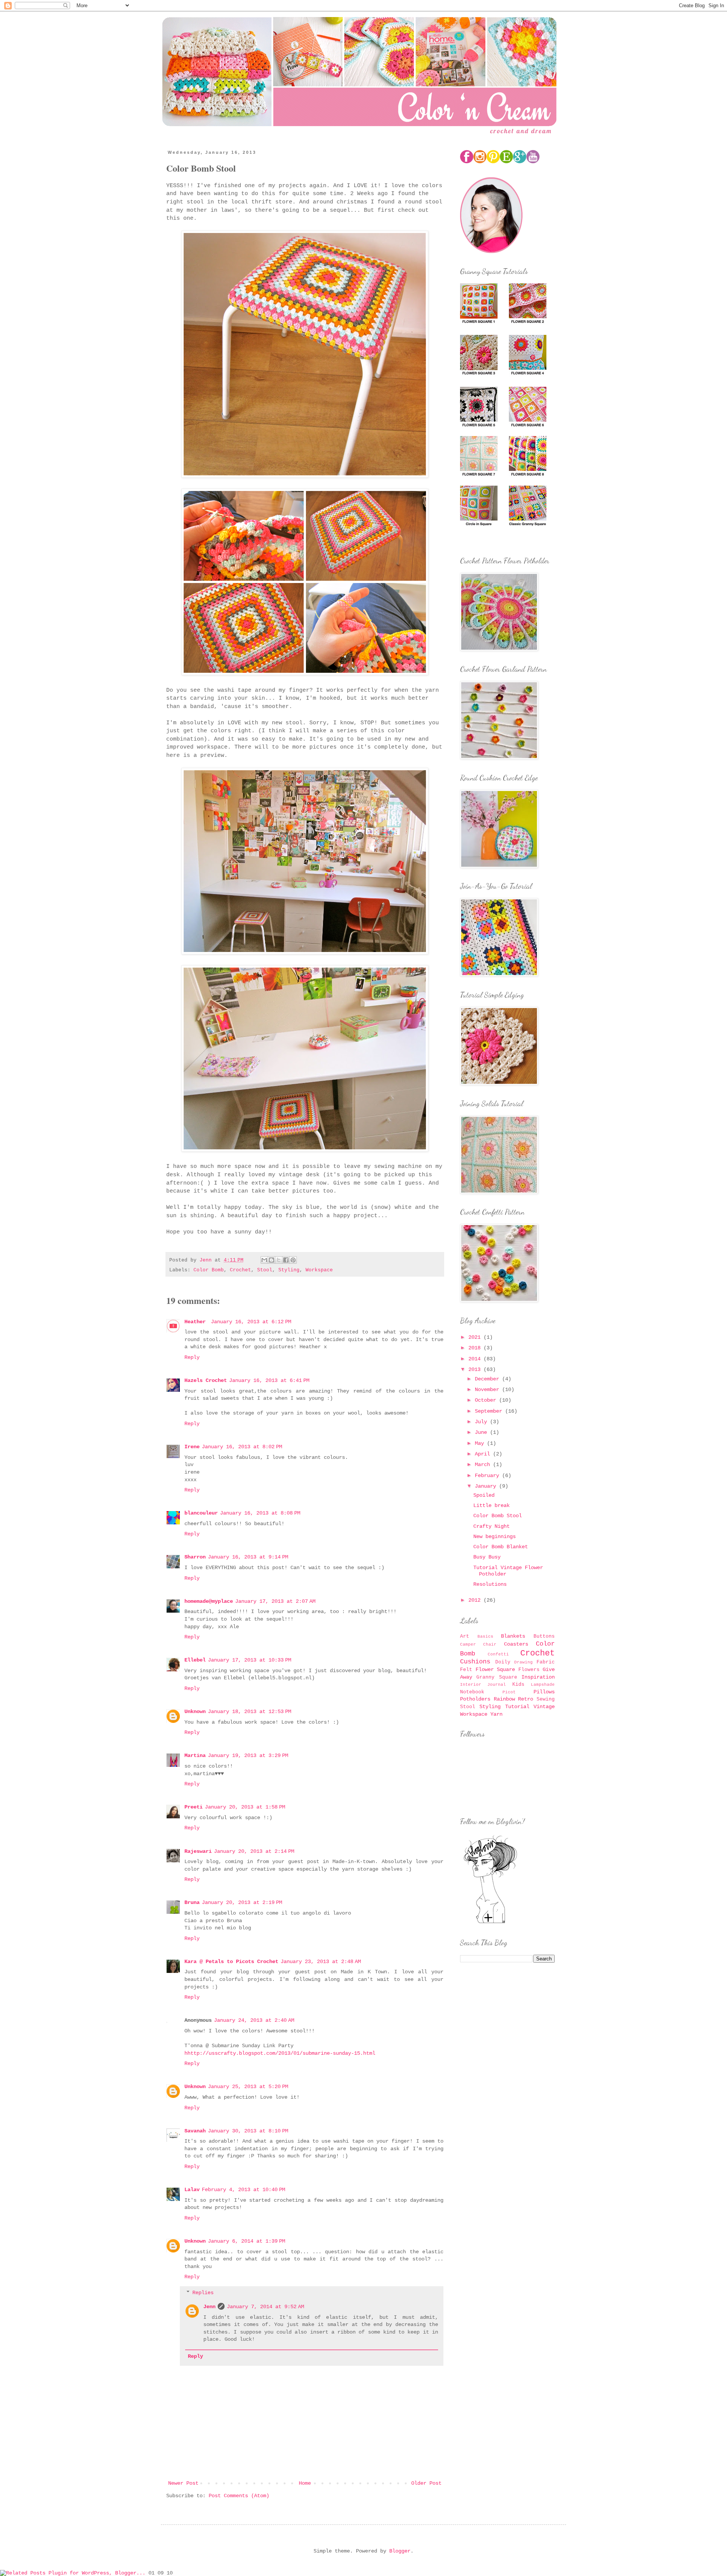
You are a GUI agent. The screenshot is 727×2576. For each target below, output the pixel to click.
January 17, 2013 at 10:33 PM (250, 1660)
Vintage (544, 1707)
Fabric (546, 1662)
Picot (509, 1692)
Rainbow (504, 1699)
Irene (192, 1447)
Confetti (498, 1654)
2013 (476, 1369)
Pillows (544, 1692)
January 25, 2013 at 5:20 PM (248, 2087)
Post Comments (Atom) (239, 2496)
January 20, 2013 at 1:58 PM (245, 1807)
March (484, 1465)
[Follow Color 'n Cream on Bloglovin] (490, 1923)
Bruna (192, 1902)
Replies (203, 2293)
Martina (195, 1755)
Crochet (240, 1270)
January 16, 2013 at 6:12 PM (251, 1322)
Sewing (546, 1699)
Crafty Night (491, 1526)
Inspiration (538, 1677)
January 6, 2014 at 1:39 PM (246, 2241)
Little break (491, 1505)
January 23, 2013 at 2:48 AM (321, 1962)
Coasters (516, 1644)
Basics (485, 1637)
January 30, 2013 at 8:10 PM (248, 2131)
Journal (497, 1685)
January (487, 1486)
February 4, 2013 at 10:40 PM (243, 2190)
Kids (518, 1685)
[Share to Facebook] (286, 1260)
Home (305, 2483)
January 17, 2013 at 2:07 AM (275, 1601)
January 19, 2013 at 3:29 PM (248, 1755)
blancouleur (201, 1513)
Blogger (400, 2551)
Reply (192, 1357)
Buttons (544, 1637)
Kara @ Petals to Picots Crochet (231, 1962)
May (481, 1443)
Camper (468, 1644)
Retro (526, 1699)
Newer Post (183, 2483)
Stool (265, 1270)
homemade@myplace (209, 1601)
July (482, 1422)
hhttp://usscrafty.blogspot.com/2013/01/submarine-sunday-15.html (280, 2053)
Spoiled (484, 1495)
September (490, 1411)
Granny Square (497, 1677)
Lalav (192, 2190)
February (488, 1476)
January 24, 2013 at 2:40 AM (254, 2020)
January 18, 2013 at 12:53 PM (250, 1712)
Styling (289, 1270)
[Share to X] (279, 1260)
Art (465, 1637)
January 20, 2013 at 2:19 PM (242, 1902)
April (484, 1454)
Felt (466, 1670)
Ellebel (195, 1660)
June (482, 1432)
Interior (471, 1685)
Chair (490, 1644)
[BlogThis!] (271, 1260)
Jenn (209, 2307)
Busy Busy (487, 1557)
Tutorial (517, 1707)
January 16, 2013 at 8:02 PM (242, 1447)
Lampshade (543, 1685)
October (487, 1400)
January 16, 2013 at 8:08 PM (260, 1513)
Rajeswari (198, 1851)
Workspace (319, 1270)
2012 (476, 1600)
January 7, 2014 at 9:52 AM (265, 2307)
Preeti (193, 1807)
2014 (476, 1359)
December (488, 1379)
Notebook (472, 1692)
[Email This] (264, 1260)
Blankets (513, 1636)
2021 (476, 1337)
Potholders (475, 1699)
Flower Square (495, 1669)
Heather (197, 1322)
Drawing (523, 1662)
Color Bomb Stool (498, 1516)
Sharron (195, 1557)
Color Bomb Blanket (501, 1547)
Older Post (426, 2483)
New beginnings (495, 1537)
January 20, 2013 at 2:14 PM (254, 1851)
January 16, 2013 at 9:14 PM (248, 1557)
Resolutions (490, 1584)
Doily (503, 1662)
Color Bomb (209, 1270)
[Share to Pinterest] (293, 1260)
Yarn (496, 1714)
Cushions (475, 1662)
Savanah (195, 2131)
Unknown (195, 1712)
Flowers (529, 1670)
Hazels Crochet (206, 1380)
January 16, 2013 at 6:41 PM (269, 1380)
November (488, 1390)
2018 (476, 1348)
